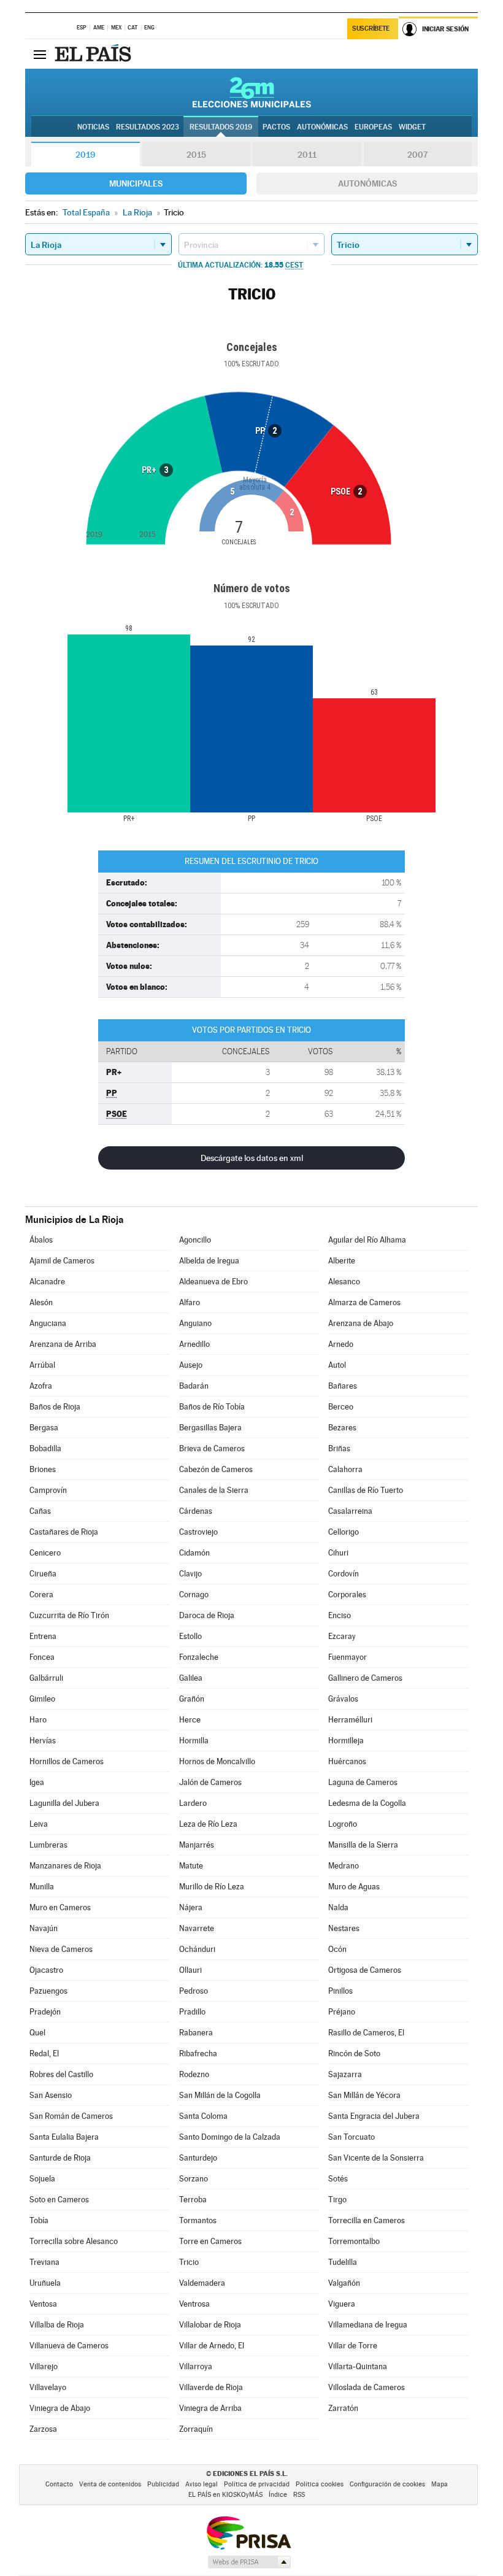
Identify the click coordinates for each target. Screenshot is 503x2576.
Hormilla (194, 1741)
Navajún (44, 1928)
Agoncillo (195, 1240)
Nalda (338, 1907)
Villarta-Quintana (358, 2366)
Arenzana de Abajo (361, 1323)
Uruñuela (45, 2283)
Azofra (41, 1386)
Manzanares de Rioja (65, 1866)
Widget (412, 127)
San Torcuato (351, 2137)
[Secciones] (40, 54)
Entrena (43, 1636)
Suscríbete (371, 29)
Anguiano (195, 1323)
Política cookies (320, 2484)
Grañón (192, 1699)
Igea (37, 1782)
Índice (278, 2495)
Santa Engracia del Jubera (374, 2116)
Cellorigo (344, 1532)
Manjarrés (197, 1845)
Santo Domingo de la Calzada (230, 2137)
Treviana (44, 2262)
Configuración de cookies (387, 2484)
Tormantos (198, 2220)
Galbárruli (46, 1678)
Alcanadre (47, 1282)
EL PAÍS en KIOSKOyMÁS (225, 2495)
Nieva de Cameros (61, 1949)
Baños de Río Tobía (212, 1407)
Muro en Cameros (60, 1907)
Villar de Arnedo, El (212, 2346)
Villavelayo (48, 2387)
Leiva (39, 1824)
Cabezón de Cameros (216, 1469)
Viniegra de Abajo (60, 2408)
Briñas (339, 1448)
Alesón (41, 1302)
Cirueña (43, 1574)
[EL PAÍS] (94, 54)
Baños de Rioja (55, 1407)
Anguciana (48, 1323)
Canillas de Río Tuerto (366, 1490)
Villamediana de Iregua (368, 2325)
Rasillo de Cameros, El (366, 2033)
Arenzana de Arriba (63, 1344)
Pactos (276, 127)
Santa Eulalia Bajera (64, 2137)
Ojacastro (46, 1970)
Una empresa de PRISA (248, 2532)
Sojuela (42, 2179)
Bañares (343, 1386)
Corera (41, 1595)
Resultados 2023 (148, 127)
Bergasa (44, 1428)
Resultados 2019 (221, 127)
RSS (299, 2495)
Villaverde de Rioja (211, 2387)
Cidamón (194, 1553)
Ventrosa (194, 2304)
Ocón (337, 1949)
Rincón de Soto (354, 2053)
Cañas (40, 1511)
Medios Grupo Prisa (249, 2562)
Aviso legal (202, 2484)
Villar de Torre (353, 2346)
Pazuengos (48, 1991)
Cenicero (45, 1553)
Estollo (190, 1636)
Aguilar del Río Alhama (367, 1240)
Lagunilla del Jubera (64, 1803)
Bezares (342, 1428)
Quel (37, 2033)
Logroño (343, 1824)
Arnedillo (194, 1344)
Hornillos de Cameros (67, 1761)
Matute (191, 1866)
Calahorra (345, 1469)
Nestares (344, 1928)
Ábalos (41, 1240)
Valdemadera (202, 2283)
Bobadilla (45, 1448)
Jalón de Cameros (210, 1782)
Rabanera (196, 2033)
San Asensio (51, 2095)
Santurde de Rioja (60, 2158)
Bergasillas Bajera (210, 1428)
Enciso (340, 1615)
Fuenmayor (347, 1657)
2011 (307, 155)
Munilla (42, 1887)
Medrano (344, 1866)
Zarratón (343, 2408)
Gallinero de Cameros (365, 1678)
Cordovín (344, 1574)
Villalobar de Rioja (210, 2325)
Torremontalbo (354, 2241)
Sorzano (194, 2179)
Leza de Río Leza (208, 1824)
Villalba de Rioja (57, 2325)
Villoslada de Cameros (367, 2387)
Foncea (42, 1657)
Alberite (342, 1261)
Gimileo (42, 1699)
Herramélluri (350, 1720)
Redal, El (44, 2053)
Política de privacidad (257, 2484)
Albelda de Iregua (209, 1261)
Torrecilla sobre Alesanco (74, 2241)
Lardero (193, 1803)
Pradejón (45, 2012)
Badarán (194, 1386)
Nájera (191, 1907)
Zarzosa (43, 2429)
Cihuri (338, 1553)
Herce (190, 1720)
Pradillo (192, 2012)
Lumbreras (48, 1845)
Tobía (39, 2220)
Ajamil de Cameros (62, 1261)
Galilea (191, 1678)
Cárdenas (196, 1511)
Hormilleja (346, 1741)
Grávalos (343, 1699)
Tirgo (337, 2200)
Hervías (43, 1741)
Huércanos (347, 1761)
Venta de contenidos (110, 2484)
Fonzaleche (199, 1657)
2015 (196, 155)
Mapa (440, 2484)
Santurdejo (198, 2158)
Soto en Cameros (59, 2200)
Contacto (59, 2484)
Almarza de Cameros (364, 1302)
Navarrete (197, 1928)
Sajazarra (345, 2074)
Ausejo (191, 1365)
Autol (337, 1365)
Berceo (341, 1407)
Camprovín (48, 1490)
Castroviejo (198, 1532)
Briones (43, 1469)
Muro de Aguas (354, 1887)
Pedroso (194, 1991)
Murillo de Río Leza (212, 1887)
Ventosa (43, 2304)
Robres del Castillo (61, 2074)
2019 (85, 155)
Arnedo (341, 1344)
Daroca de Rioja (207, 1615)
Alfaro (190, 1302)
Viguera (342, 2304)
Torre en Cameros (210, 2241)
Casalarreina (350, 1511)
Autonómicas (367, 183)
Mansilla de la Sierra (363, 1845)
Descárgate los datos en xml (252, 1158)
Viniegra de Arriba (210, 2408)
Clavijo (190, 1574)
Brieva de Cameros (212, 1448)
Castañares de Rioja (64, 1532)
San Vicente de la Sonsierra (376, 2158)
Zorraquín (196, 2429)
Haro (38, 1720)
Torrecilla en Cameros (367, 2220)
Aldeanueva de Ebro (213, 1282)
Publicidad (163, 2484)
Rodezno (194, 2074)
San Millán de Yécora (364, 2095)
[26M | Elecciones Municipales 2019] (252, 92)
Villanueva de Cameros (69, 2346)
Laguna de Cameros (363, 1782)
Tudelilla (343, 2262)
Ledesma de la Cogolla (367, 1803)
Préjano (342, 2012)
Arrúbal (42, 1365)
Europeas (373, 127)
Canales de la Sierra (214, 1490)
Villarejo (44, 2366)
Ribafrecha (198, 2053)
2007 (417, 155)
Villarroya (196, 2366)
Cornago (194, 1595)
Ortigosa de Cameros (365, 1970)
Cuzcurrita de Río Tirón (69, 1615)
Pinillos (340, 1991)
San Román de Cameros (71, 2116)
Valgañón (344, 2283)
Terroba (193, 2200)
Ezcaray (342, 1636)
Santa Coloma (203, 2116)
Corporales (347, 1595)
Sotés (338, 2179)
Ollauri (190, 1970)
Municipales (136, 183)
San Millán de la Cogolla (220, 2095)
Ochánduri (197, 1949)
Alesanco (344, 1282)
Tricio (189, 2262)
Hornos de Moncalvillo (217, 1761)
